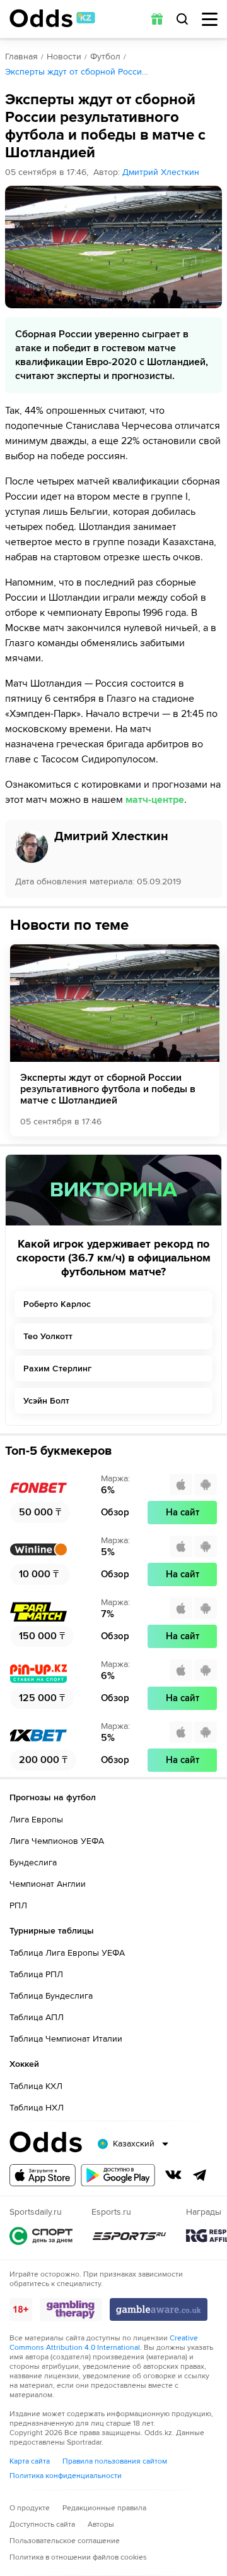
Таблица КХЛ (36, 2086)
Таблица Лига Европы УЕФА (67, 1953)
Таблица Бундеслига (51, 1996)
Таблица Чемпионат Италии (66, 2039)
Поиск (182, 19)
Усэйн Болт (46, 1401)
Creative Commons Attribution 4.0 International (104, 2343)
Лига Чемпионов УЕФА (57, 1841)
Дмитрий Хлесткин (161, 172)
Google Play (118, 2175)
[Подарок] (157, 19)
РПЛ (18, 1905)
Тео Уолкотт (48, 1336)
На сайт (183, 1512)
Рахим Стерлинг (57, 1369)
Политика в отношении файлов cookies (78, 2557)
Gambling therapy (71, 2309)
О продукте (30, 2508)
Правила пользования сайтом (115, 2461)
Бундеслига (33, 1863)
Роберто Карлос (57, 1304)
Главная (21, 57)
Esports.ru (129, 2236)
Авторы (101, 2525)
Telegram (200, 2175)
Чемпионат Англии (48, 1884)
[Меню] (210, 19)
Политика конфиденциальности (66, 2476)
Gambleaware (159, 2309)
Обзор (115, 1512)
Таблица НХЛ (37, 2108)
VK (173, 2175)
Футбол (105, 57)
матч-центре (155, 800)
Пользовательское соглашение (65, 2541)
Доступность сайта (42, 2525)
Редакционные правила (104, 2508)
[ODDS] (52, 18)
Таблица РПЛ (36, 1974)
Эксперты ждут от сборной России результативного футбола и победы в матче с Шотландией (108, 1089)
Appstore (43, 2175)
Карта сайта (30, 2461)
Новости (64, 57)
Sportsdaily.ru (41, 2236)
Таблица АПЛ (37, 2017)
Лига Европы (36, 1820)
